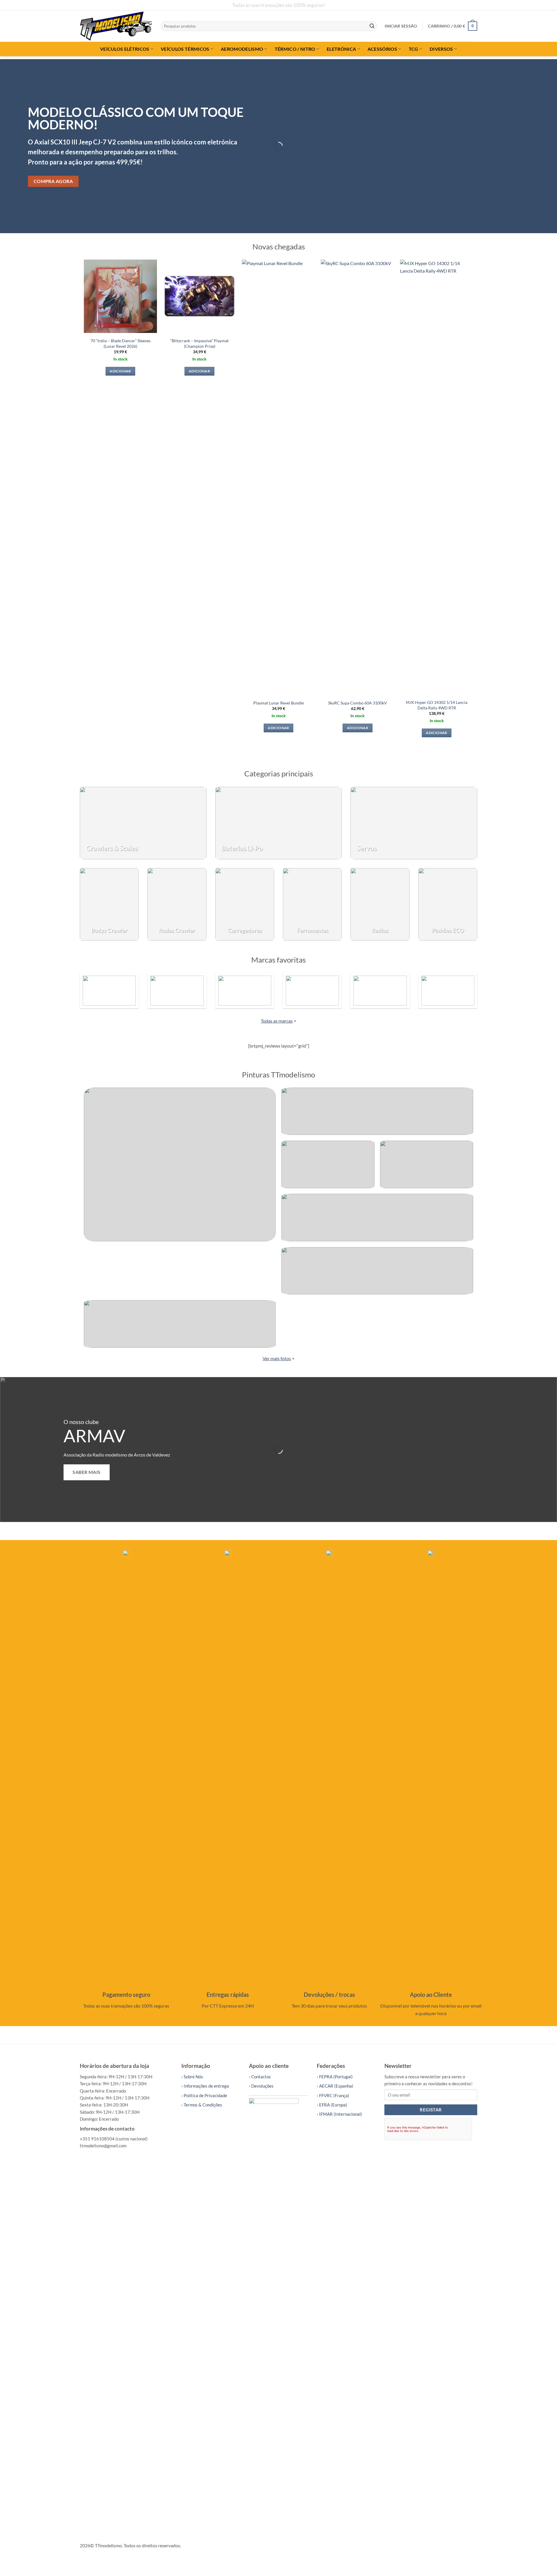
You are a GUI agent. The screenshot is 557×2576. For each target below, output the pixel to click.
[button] (401, 26)
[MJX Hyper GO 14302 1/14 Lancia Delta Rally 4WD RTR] (437, 477)
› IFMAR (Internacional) (339, 2114)
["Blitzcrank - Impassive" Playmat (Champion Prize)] (199, 296)
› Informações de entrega (205, 2086)
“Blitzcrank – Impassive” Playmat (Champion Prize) (199, 343)
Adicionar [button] (120, 371)
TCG (414, 49)
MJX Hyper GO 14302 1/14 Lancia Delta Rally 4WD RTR (437, 705)
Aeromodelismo (242, 49)
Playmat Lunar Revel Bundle (278, 703)
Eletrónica (341, 49)
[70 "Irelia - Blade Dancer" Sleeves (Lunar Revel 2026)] (121, 296)
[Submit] (372, 26)
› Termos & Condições (202, 2105)
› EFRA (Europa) (332, 2105)
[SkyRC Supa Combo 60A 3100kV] (358, 477)
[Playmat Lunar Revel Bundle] (279, 477)
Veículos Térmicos (185, 49)
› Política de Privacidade (204, 2095)
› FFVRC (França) (333, 2095)
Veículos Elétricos (125, 49)
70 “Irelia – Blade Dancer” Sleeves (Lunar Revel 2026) (121, 343)
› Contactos (260, 2077)
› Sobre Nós (192, 2077)
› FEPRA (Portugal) (335, 2077)
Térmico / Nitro (295, 49)
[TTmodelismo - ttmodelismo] (116, 26)
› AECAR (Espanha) (335, 2086)
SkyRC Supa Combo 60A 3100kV (358, 703)
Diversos (441, 49)
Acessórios (382, 49)
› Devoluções (261, 2086)
